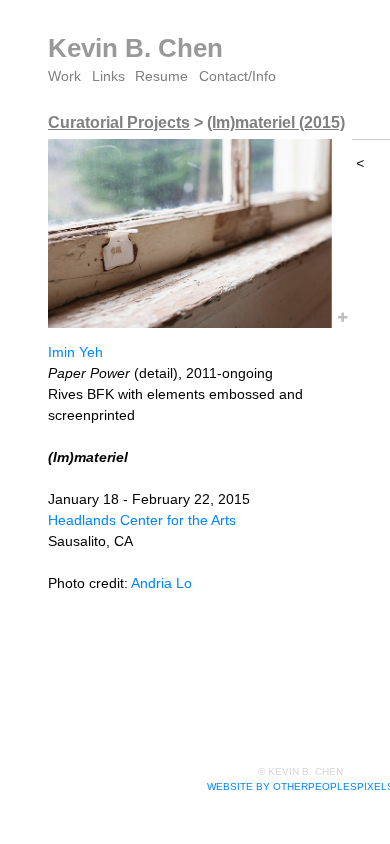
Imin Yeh (75, 352)
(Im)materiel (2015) (276, 122)
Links (108, 76)
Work (64, 76)
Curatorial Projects (119, 122)
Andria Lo (161, 583)
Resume (161, 76)
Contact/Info (237, 76)
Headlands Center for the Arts (142, 520)
